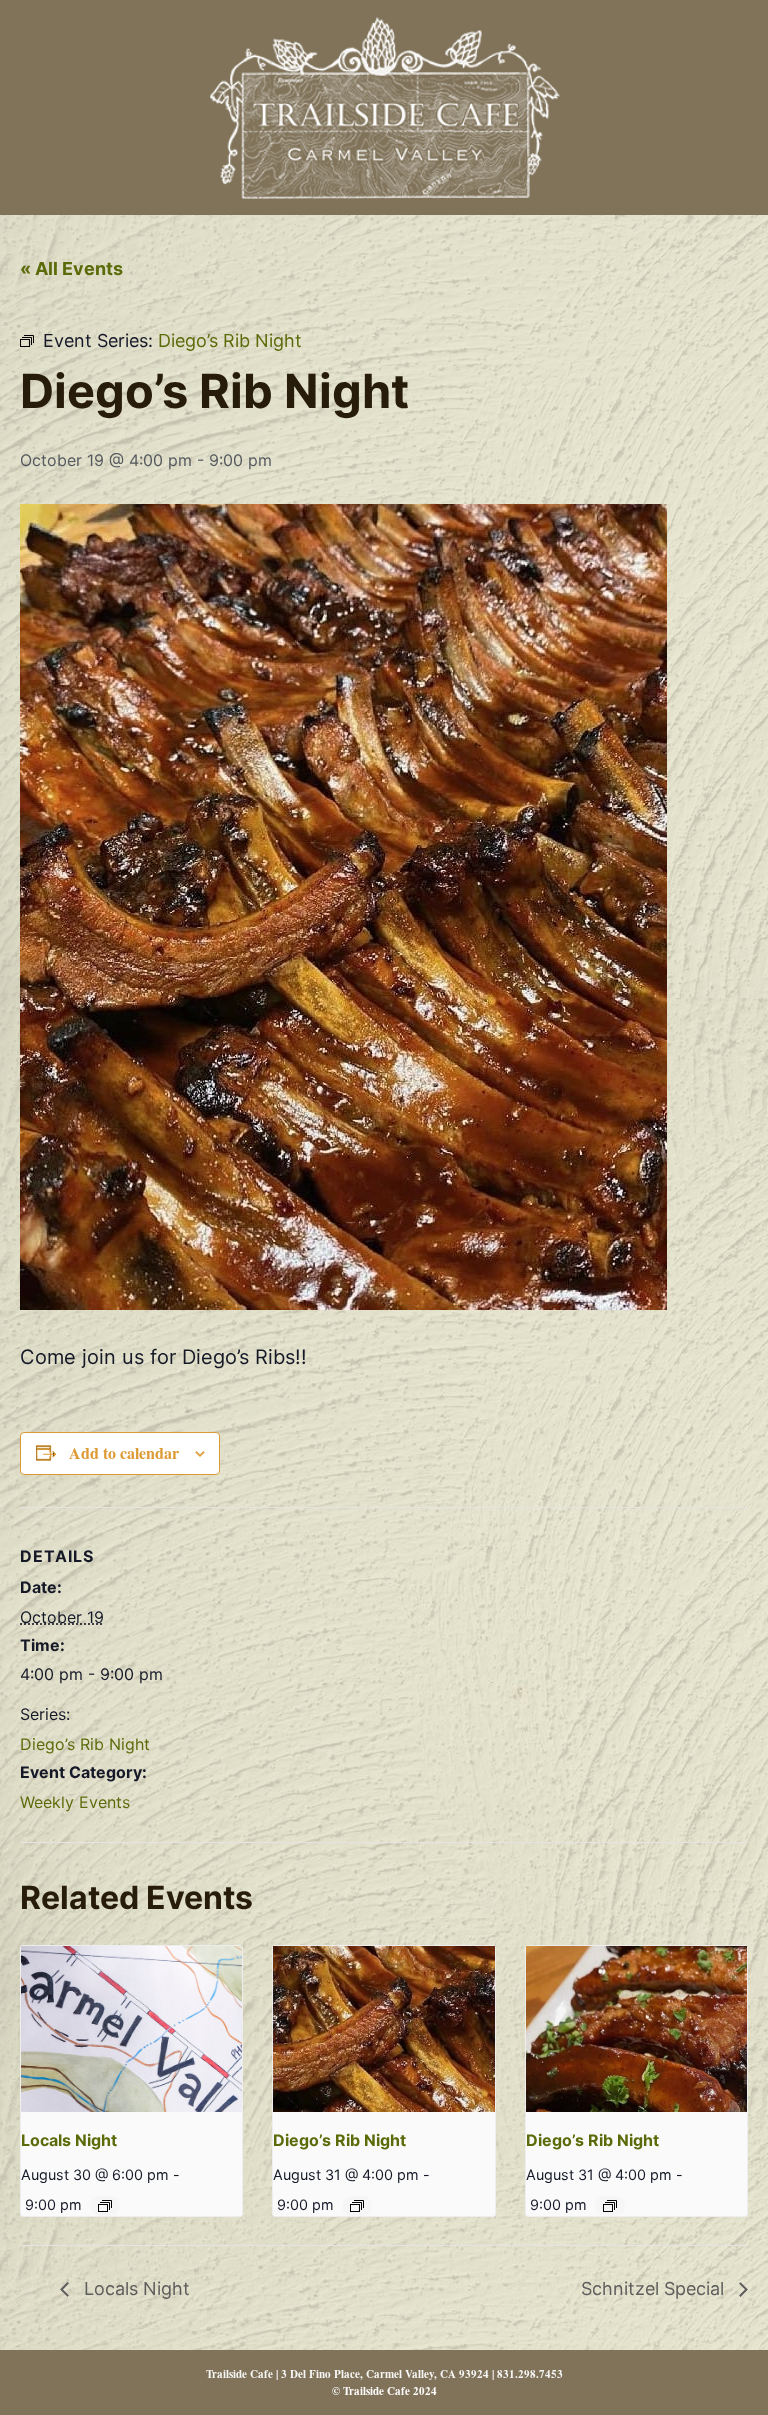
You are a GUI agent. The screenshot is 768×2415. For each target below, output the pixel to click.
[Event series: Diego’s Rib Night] (357, 2206)
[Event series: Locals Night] (105, 2206)
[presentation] (131, 2029)
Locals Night (69, 2140)
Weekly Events (75, 1802)
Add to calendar (124, 1452)
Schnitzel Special (655, 2288)
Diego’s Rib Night (85, 1744)
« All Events (71, 268)
